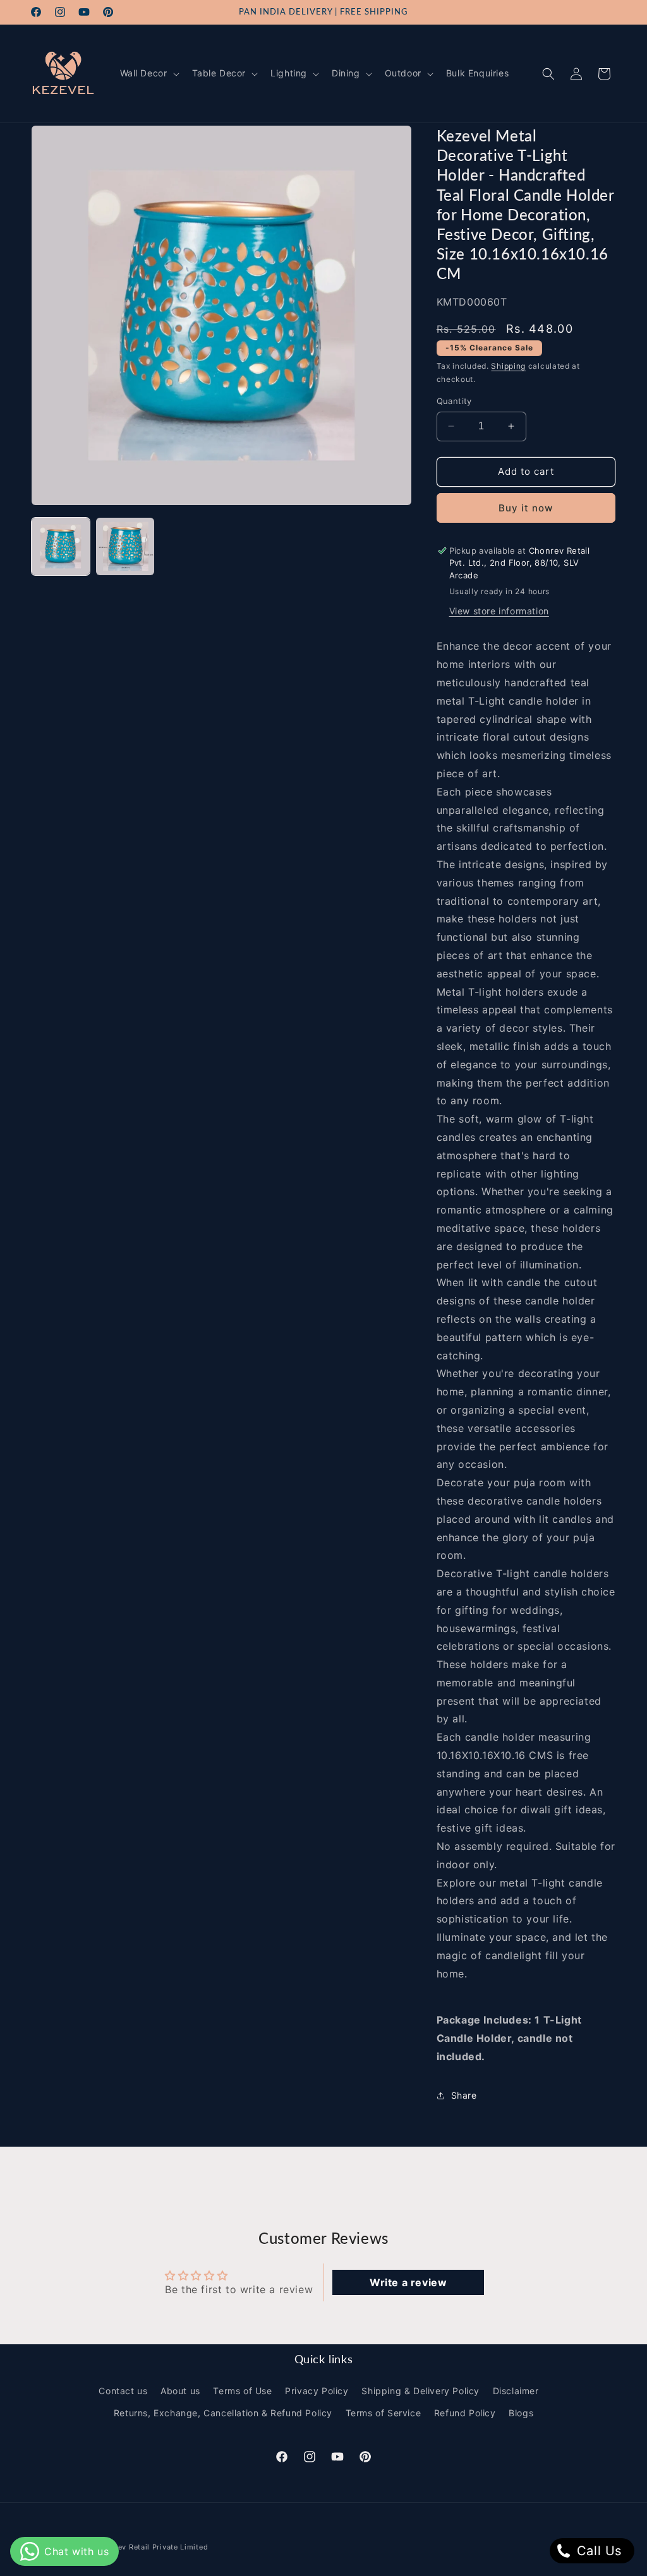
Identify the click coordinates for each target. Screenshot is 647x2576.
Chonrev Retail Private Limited (152, 2547)
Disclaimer (516, 2391)
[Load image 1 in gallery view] (61, 547)
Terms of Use (242, 2391)
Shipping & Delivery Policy (420, 2391)
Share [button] (464, 2095)
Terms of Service (384, 2413)
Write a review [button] (408, 2282)
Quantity (454, 401)
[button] (148, 73)
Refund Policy (465, 2413)
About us (180, 2391)
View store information (499, 611)
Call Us (597, 2551)
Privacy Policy (317, 2391)
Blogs (521, 2413)
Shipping (508, 366)
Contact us (123, 2391)
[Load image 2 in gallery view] (125, 547)
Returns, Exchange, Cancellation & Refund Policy (223, 2413)
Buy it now (526, 508)
